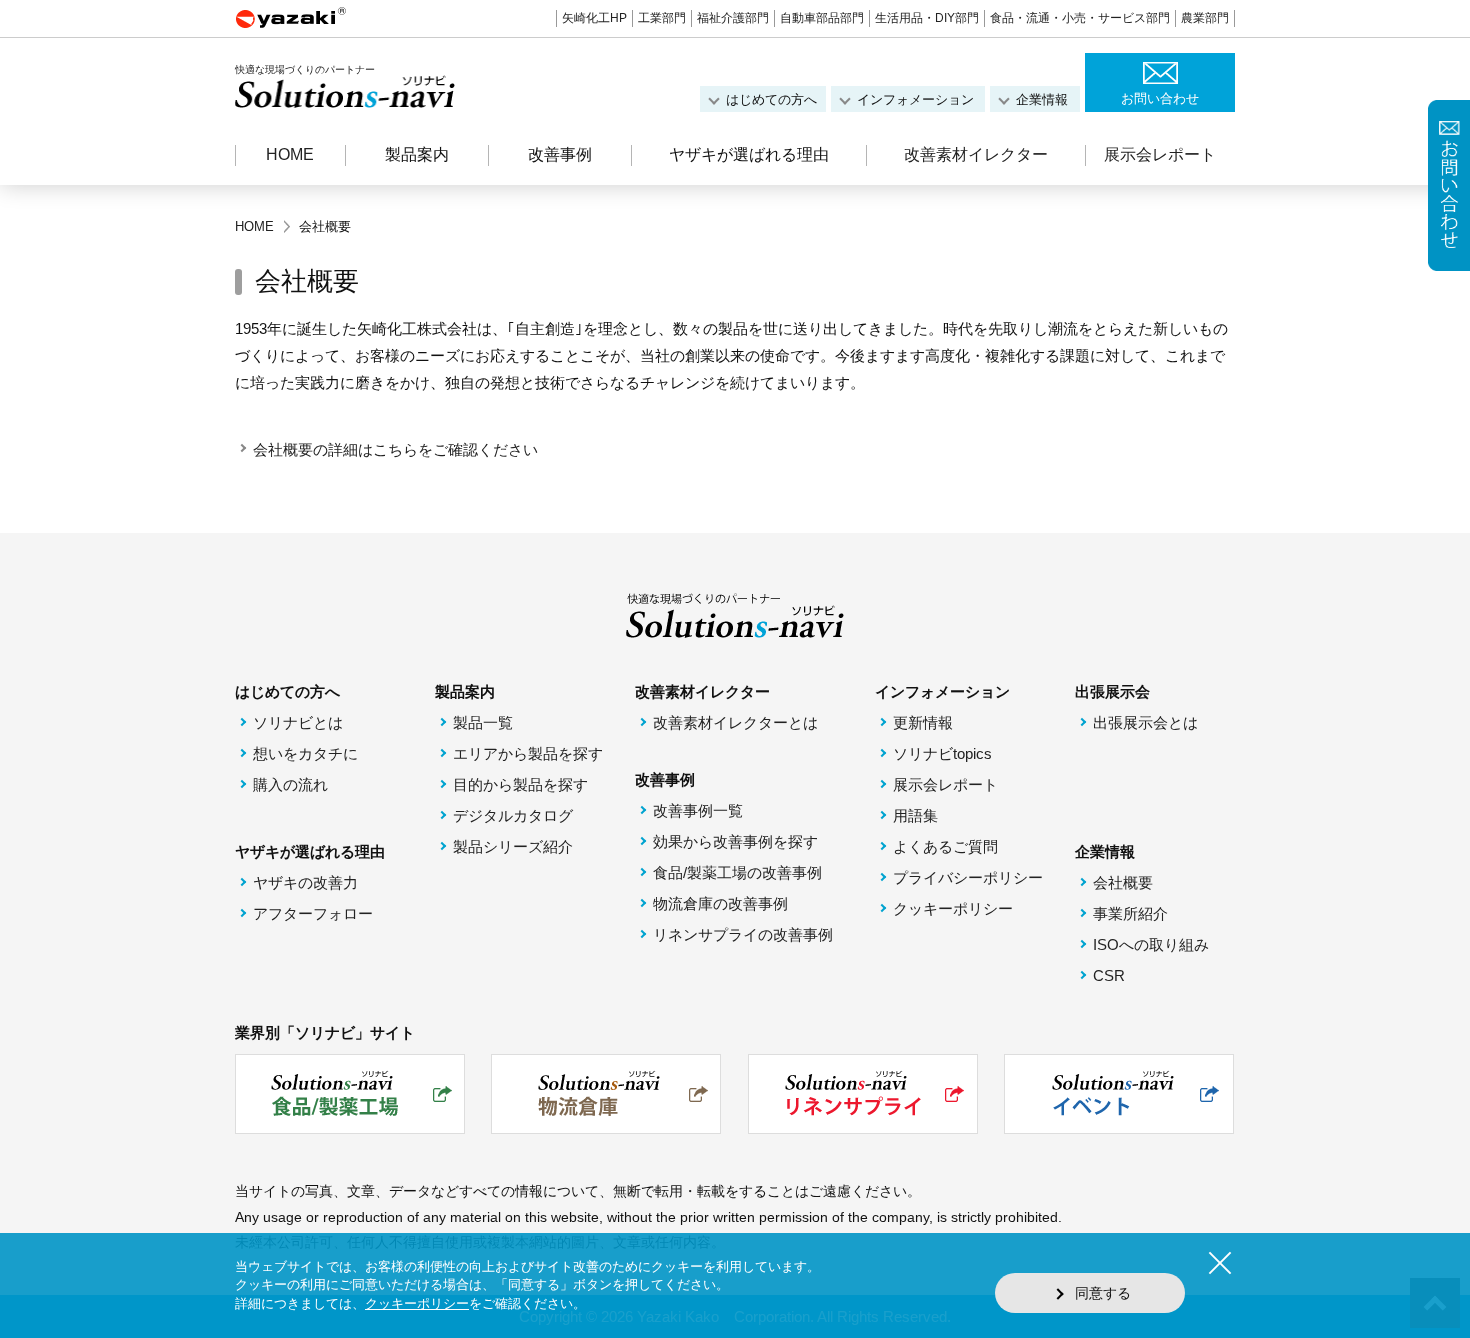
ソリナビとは (298, 722)
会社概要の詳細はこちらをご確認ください (395, 449)
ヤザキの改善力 (305, 882)
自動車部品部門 (822, 18)
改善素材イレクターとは (735, 722)
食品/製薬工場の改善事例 (737, 872)
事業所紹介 (1130, 913)
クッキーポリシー (953, 908)
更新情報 (923, 722)
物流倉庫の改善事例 (720, 903)
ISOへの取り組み (1151, 944)
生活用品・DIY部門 (927, 18)
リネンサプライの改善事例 (743, 934)
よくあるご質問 (945, 846)
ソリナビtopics (942, 753)
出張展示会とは (1145, 722)
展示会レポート (1160, 154)
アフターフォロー (313, 913)
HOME (290, 154)
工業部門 (662, 18)
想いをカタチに (305, 753)
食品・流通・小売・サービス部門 (1080, 18)
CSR (1109, 975)
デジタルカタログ (513, 815)
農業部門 (1205, 18)
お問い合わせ (1160, 98)
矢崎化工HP (594, 18)
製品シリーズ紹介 (513, 846)
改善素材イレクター (976, 154)
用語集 (915, 815)
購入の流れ (290, 784)
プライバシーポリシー (968, 877)
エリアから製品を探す (528, 753)
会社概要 (1123, 882)
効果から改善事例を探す (735, 841)
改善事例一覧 (698, 810)
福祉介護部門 (733, 18)
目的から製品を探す (520, 784)
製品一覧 (483, 722)
